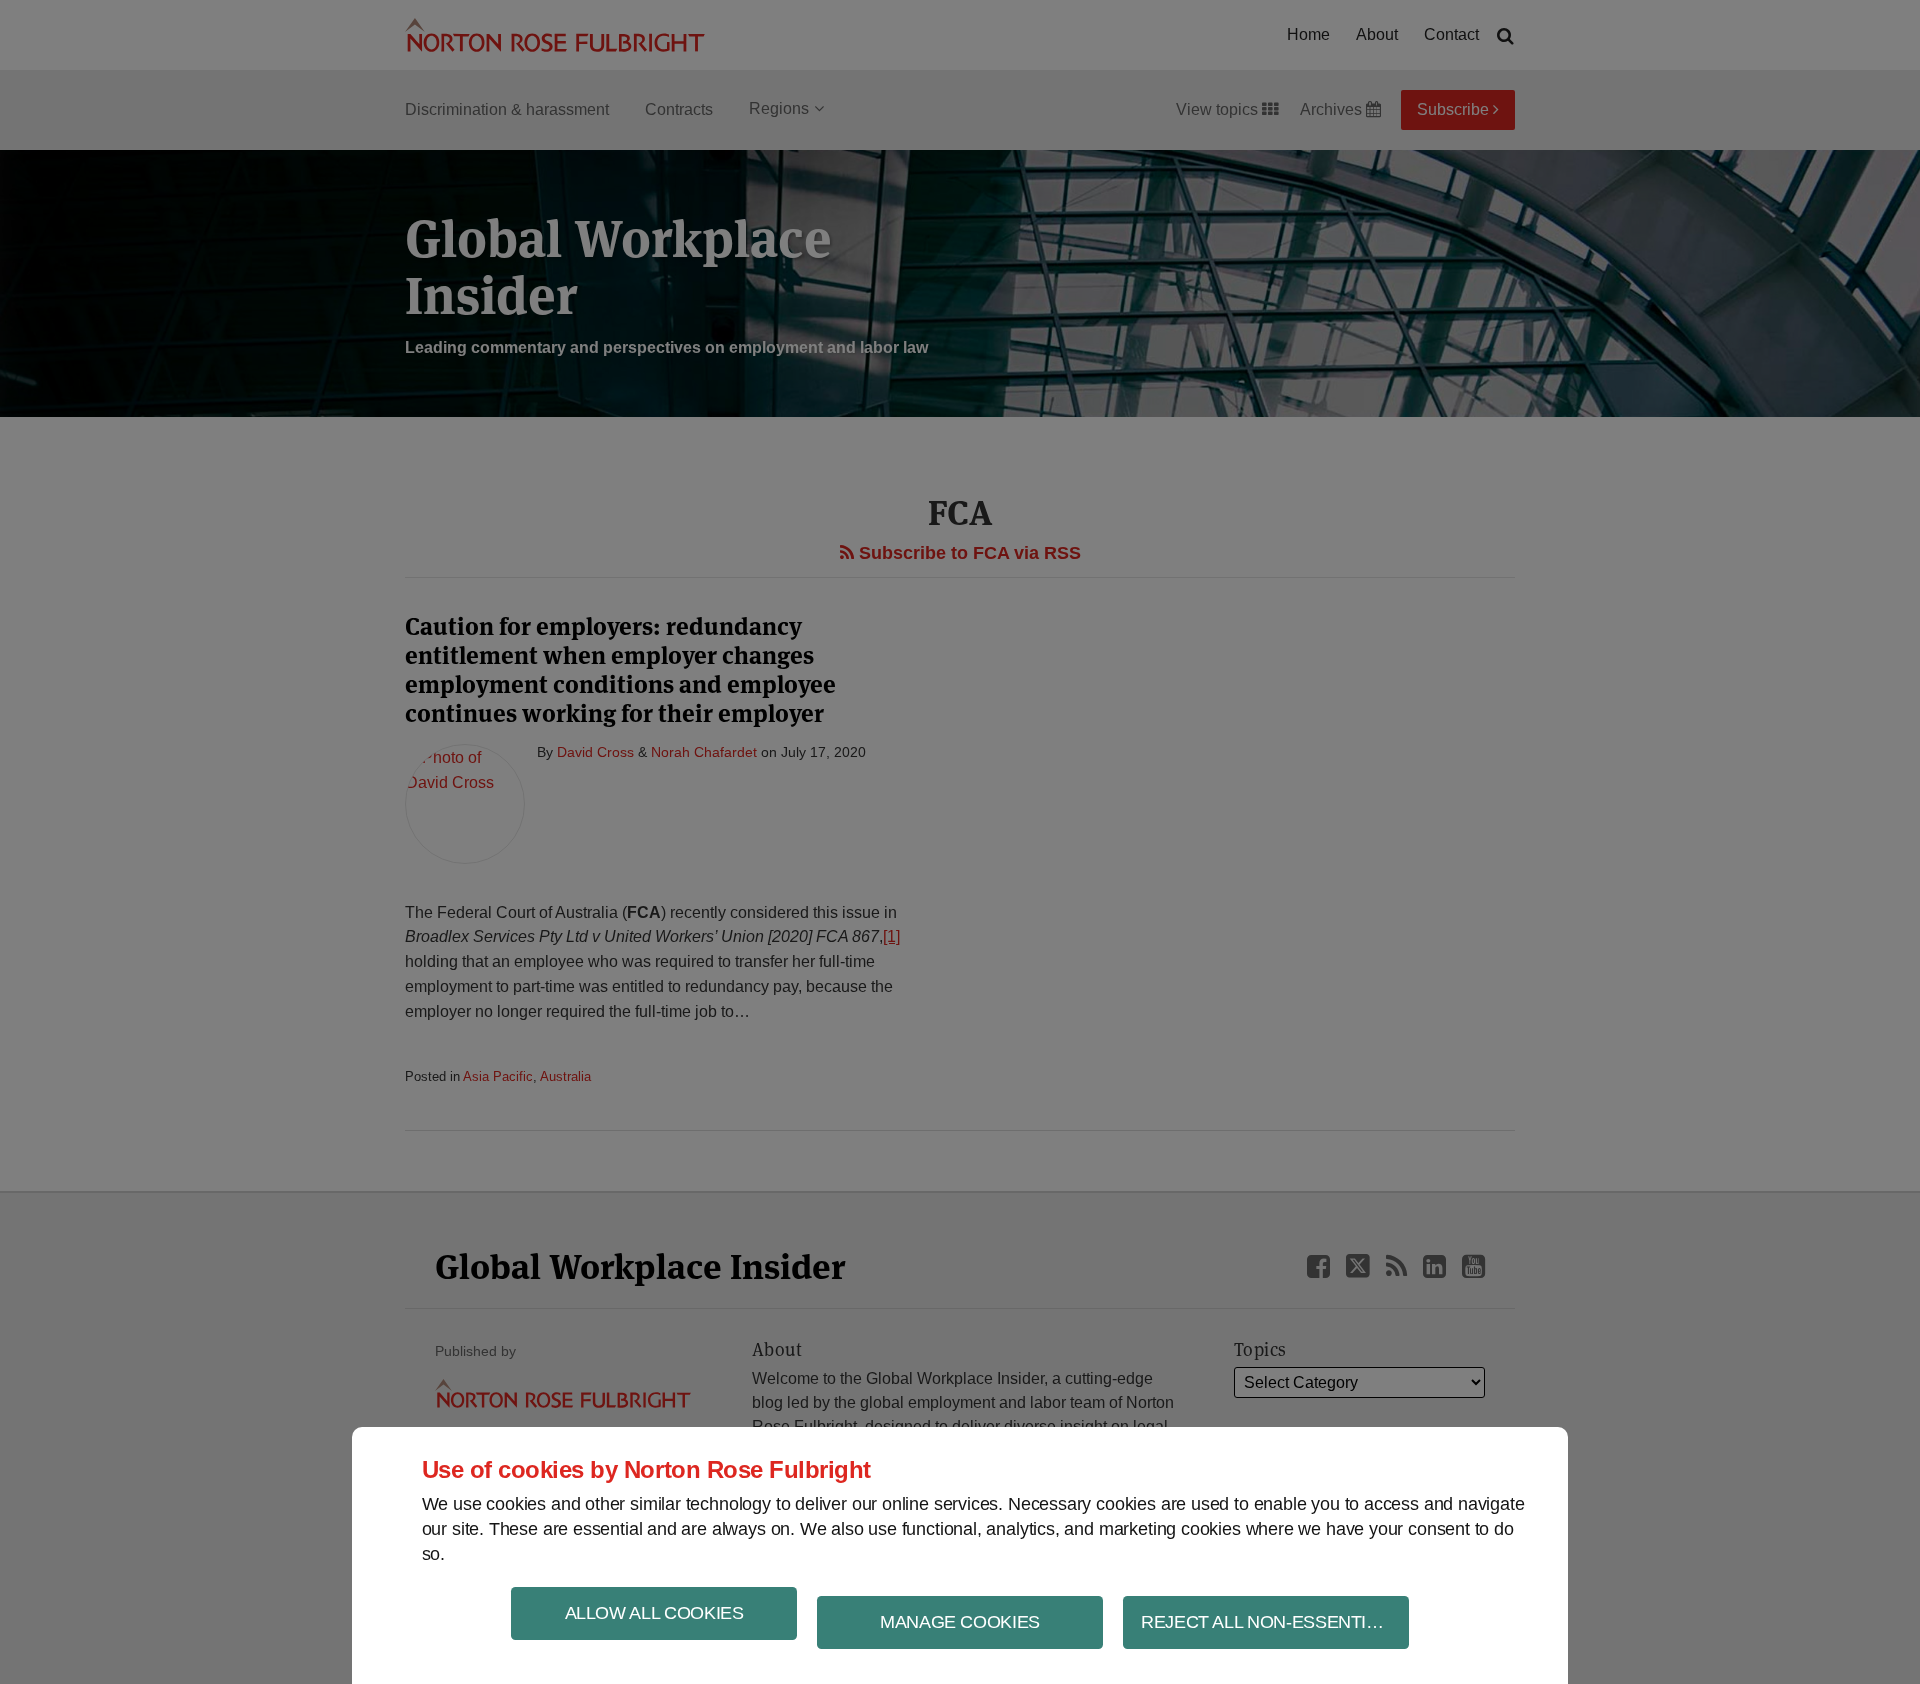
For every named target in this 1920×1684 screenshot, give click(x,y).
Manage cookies (960, 1622)
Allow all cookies (654, 1613)
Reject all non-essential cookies (1275, 1622)
